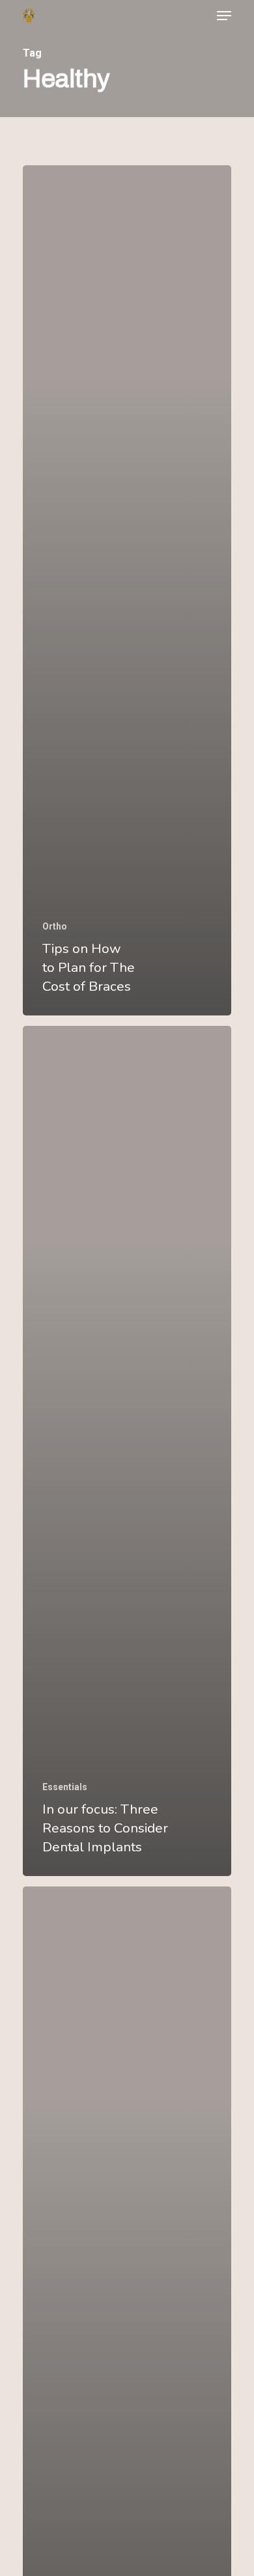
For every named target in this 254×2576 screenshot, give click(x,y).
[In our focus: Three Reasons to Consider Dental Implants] (127, 1451)
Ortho (55, 926)
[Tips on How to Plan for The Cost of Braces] (127, 590)
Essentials (65, 1787)
